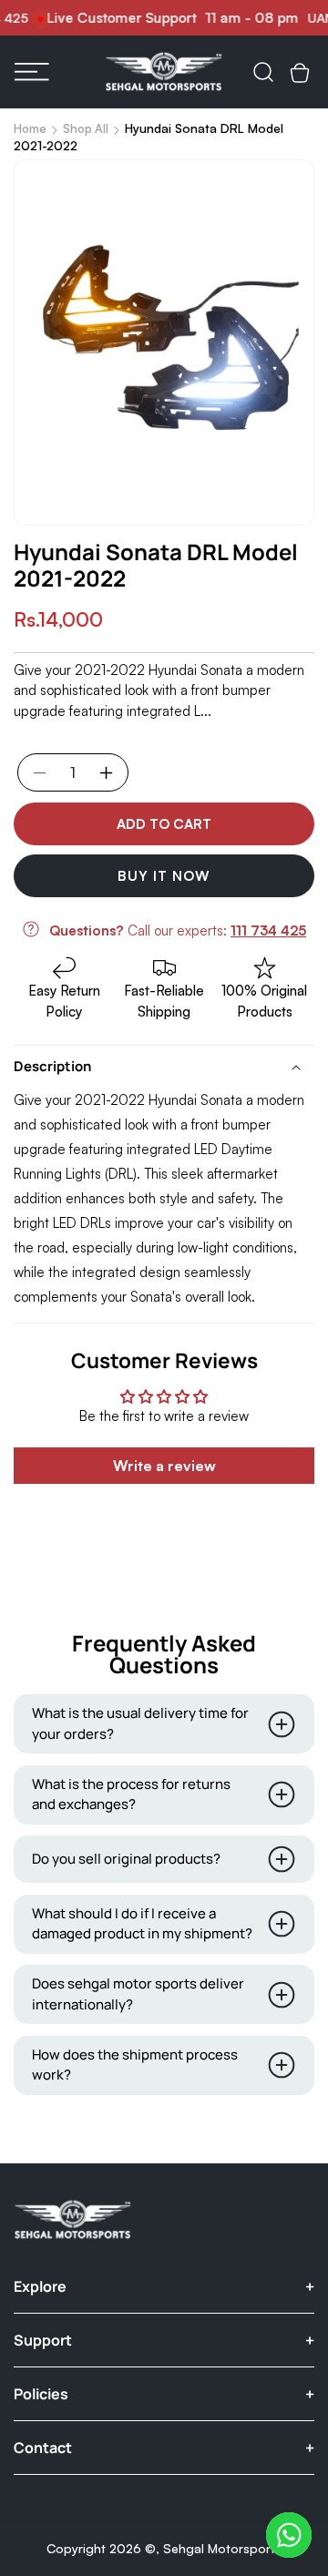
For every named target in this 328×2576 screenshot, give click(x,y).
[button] (32, 72)
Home (30, 128)
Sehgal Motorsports (222, 2548)
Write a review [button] (164, 1466)
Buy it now (164, 876)
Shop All (86, 128)
